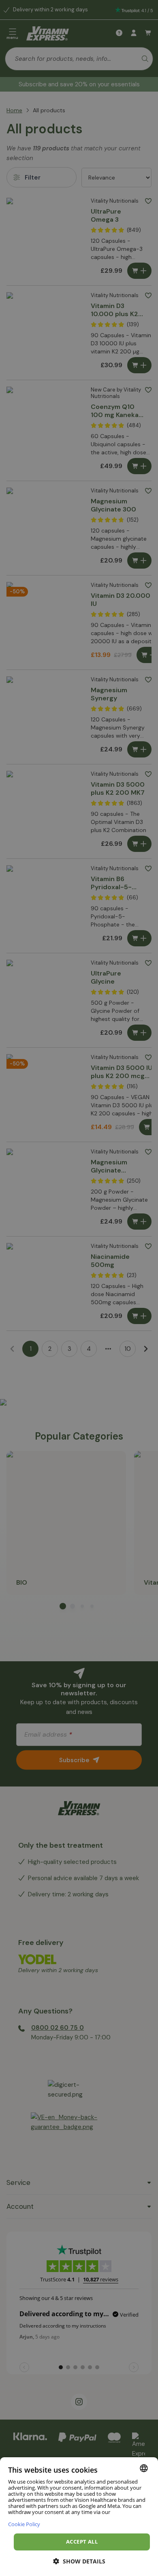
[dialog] (79, 2517)
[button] (79, 2561)
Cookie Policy (24, 2524)
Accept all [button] (82, 2542)
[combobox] (144, 2468)
